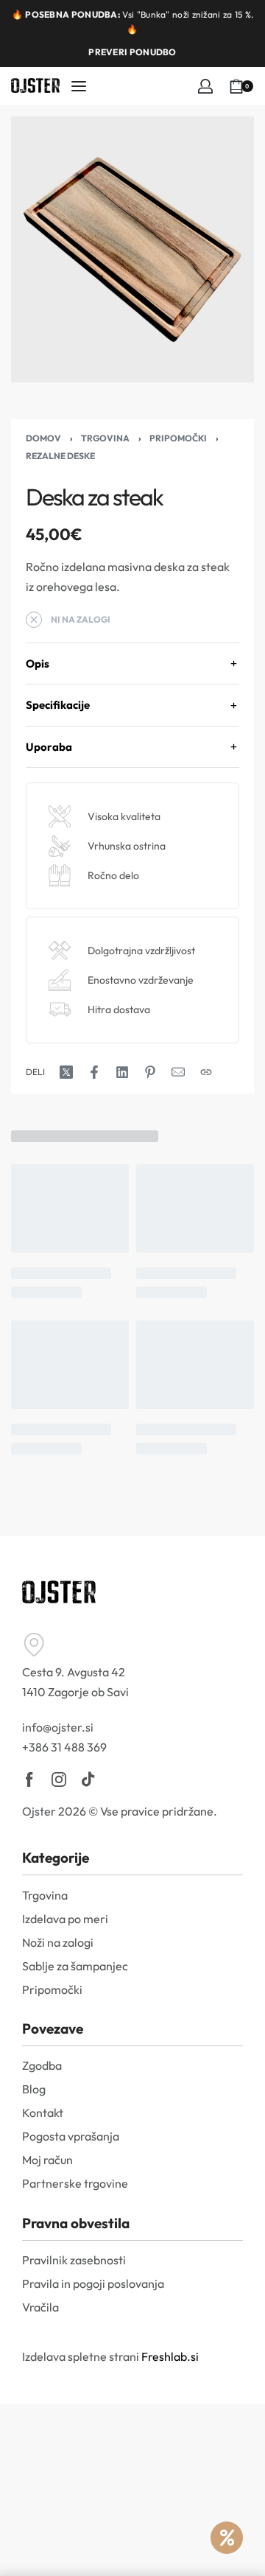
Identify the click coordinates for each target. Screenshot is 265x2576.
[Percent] (227, 2538)
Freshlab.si (170, 2356)
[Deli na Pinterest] (150, 1072)
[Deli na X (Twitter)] (66, 1072)
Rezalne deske (60, 456)
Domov (43, 438)
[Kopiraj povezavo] (206, 1072)
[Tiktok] (88, 1779)
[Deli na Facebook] (94, 1072)
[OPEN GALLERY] (132, 249)
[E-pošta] (178, 1072)
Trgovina (105, 438)
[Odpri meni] (79, 86)
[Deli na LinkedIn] (122, 1072)
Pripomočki (178, 438)
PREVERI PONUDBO (132, 52)
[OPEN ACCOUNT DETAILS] (205, 86)
